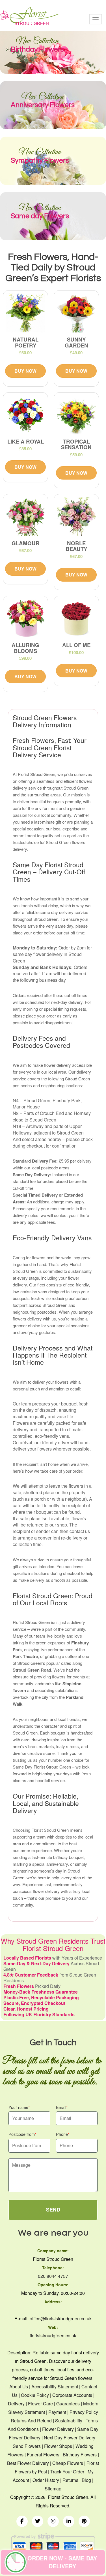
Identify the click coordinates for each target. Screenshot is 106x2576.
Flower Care (40, 2404)
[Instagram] (53, 2521)
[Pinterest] (84, 2521)
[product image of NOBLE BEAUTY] (76, 517)
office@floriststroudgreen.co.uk (61, 2319)
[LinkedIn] (69, 2521)
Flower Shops (58, 2446)
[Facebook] (22, 2521)
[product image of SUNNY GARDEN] (76, 313)
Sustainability (69, 2421)
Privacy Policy (84, 2412)
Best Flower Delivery (28, 2463)
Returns (70, 2480)
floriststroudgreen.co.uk (53, 2336)
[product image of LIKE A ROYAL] (25, 415)
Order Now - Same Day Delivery (62, 2562)
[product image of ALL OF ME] (76, 618)
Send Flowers (27, 2446)
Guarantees (68, 2404)
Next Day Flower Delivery (70, 2438)
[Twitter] (38, 2521)
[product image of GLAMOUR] (25, 517)
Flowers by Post (31, 2472)
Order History (46, 2480)
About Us (19, 2387)
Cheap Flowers (68, 2463)
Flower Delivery (58, 2429)
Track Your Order (67, 2472)
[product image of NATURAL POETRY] (25, 313)
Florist (93, 2463)
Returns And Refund (31, 2421)
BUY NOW (25, 371)
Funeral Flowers (43, 2455)
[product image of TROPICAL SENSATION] (76, 415)
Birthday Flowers (80, 2455)
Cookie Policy (35, 2395)
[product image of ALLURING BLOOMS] (25, 618)
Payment (57, 2412)
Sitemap (53, 2489)
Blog (86, 2480)
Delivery (16, 2404)
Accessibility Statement (55, 2387)
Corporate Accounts (72, 2395)
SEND (53, 2210)
